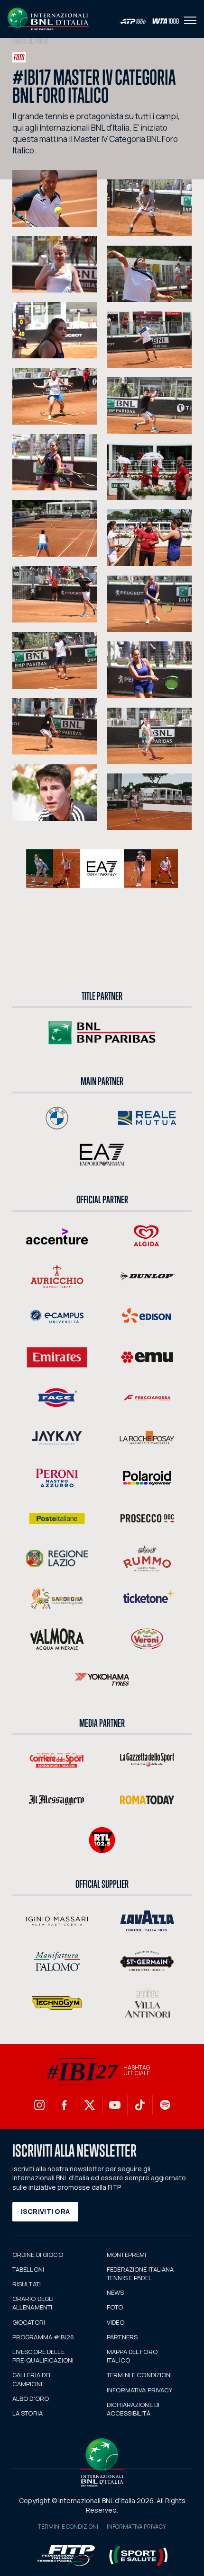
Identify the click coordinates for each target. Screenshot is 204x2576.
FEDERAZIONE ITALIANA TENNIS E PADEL (140, 2274)
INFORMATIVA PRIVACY (139, 2390)
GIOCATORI (29, 2322)
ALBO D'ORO (31, 2398)
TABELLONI (28, 2269)
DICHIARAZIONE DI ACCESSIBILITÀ (133, 2409)
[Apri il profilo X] (90, 2105)
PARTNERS (122, 2337)
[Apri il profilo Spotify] (165, 2105)
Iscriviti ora (46, 2211)
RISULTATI (27, 2284)
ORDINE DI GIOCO (38, 2255)
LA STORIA (28, 2413)
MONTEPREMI (126, 2255)
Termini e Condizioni (68, 2527)
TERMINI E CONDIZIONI (139, 2375)
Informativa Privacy (136, 2527)
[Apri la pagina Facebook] (65, 2105)
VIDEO (116, 2322)
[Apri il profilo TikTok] (140, 2105)
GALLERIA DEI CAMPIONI (32, 2379)
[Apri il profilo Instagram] (39, 2105)
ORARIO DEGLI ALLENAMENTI (33, 2303)
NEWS (116, 2292)
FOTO (115, 2307)
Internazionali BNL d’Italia (48, 19)
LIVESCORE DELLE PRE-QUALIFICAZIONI (43, 2356)
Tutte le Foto (30, 40)
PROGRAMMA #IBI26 (43, 2337)
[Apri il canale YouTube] (115, 2105)
